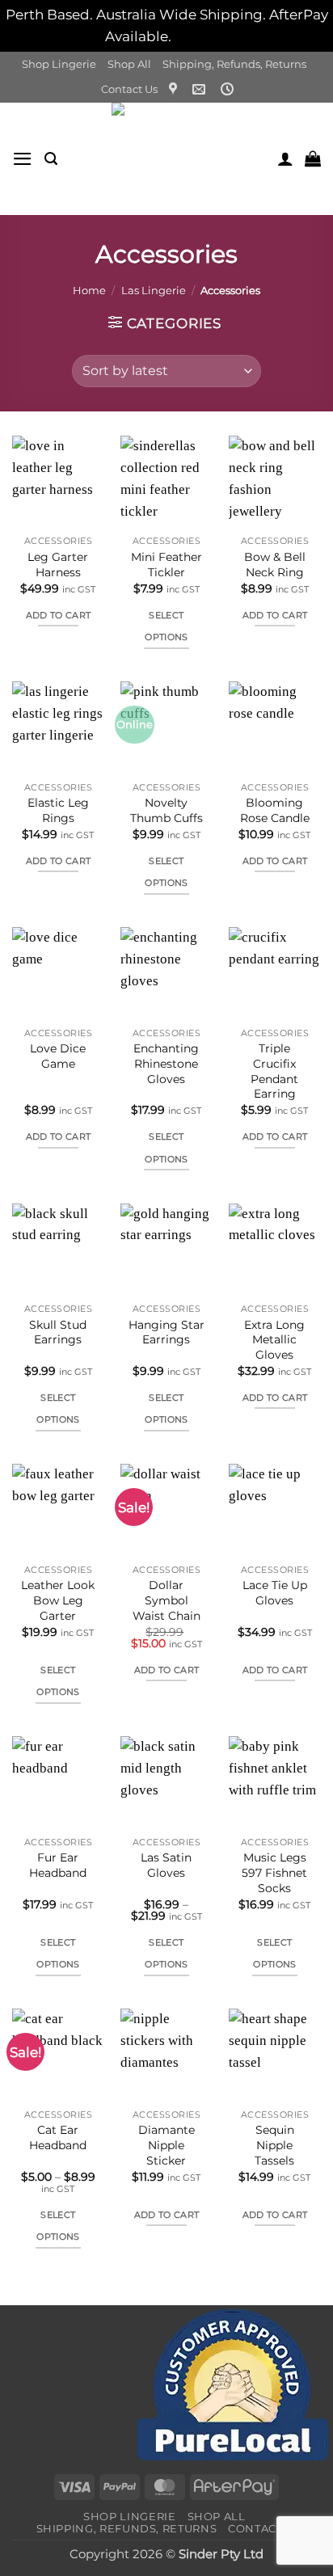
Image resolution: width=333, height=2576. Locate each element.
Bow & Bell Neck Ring (275, 565)
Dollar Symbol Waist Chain (166, 1600)
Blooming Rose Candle (275, 810)
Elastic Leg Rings (58, 810)
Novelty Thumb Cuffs (166, 810)
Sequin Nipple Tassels (274, 2145)
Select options (166, 626)
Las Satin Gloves (166, 1865)
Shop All (129, 64)
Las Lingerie (154, 290)
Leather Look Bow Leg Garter (58, 1600)
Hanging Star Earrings (166, 1332)
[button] (23, 159)
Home (89, 290)
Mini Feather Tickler (166, 565)
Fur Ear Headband (58, 1865)
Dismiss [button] (201, 36)
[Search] (51, 159)
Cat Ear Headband (58, 2138)
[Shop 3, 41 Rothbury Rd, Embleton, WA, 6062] (175, 89)
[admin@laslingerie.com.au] (201, 89)
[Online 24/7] (229, 89)
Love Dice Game (58, 1056)
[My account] (285, 158)
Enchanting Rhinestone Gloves (166, 1063)
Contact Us (129, 89)
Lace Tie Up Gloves (275, 1593)
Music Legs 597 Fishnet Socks (274, 1872)
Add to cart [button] (59, 615)
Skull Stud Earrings (58, 1332)
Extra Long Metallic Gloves (274, 1340)
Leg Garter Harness (58, 565)
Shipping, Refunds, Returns (234, 64)
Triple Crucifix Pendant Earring (274, 1071)
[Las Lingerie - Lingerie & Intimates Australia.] (167, 159)
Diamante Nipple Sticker (166, 2145)
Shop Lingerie (59, 64)
